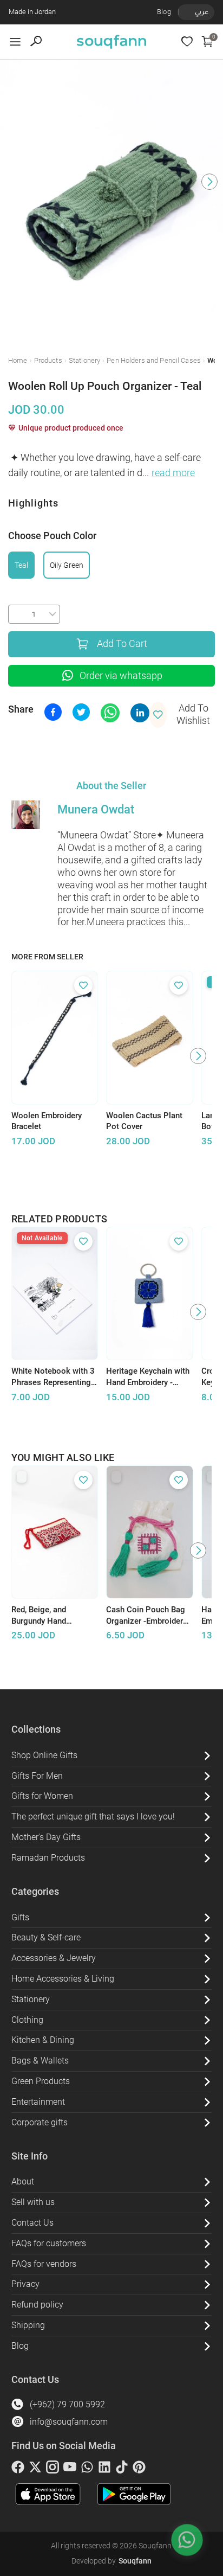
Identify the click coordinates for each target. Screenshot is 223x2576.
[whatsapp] (87, 2469)
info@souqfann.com (69, 2422)
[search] (36, 41)
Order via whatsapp (121, 676)
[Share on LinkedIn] (140, 713)
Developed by (111, 2561)
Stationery (84, 360)
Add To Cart (122, 644)
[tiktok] (122, 2469)
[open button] (15, 42)
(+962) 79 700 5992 (67, 2404)
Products (48, 360)
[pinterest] (139, 2469)
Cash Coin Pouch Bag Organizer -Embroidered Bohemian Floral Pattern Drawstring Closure (149, 1616)
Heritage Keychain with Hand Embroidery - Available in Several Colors (148, 1377)
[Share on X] (81, 712)
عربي (202, 12)
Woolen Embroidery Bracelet (47, 1121)
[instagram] (53, 2469)
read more (173, 473)
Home (18, 360)
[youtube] (70, 2469)
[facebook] (18, 2469)
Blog (164, 12)
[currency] (184, 12)
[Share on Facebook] (53, 712)
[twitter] (35, 2469)
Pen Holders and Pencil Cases (154, 360)
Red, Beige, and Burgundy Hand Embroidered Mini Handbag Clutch (43, 1616)
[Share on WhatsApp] (110, 713)
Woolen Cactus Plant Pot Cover (144, 1121)
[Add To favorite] (83, 985)
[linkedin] (104, 2469)
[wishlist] (187, 41)
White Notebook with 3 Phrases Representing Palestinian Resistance (53, 1377)
